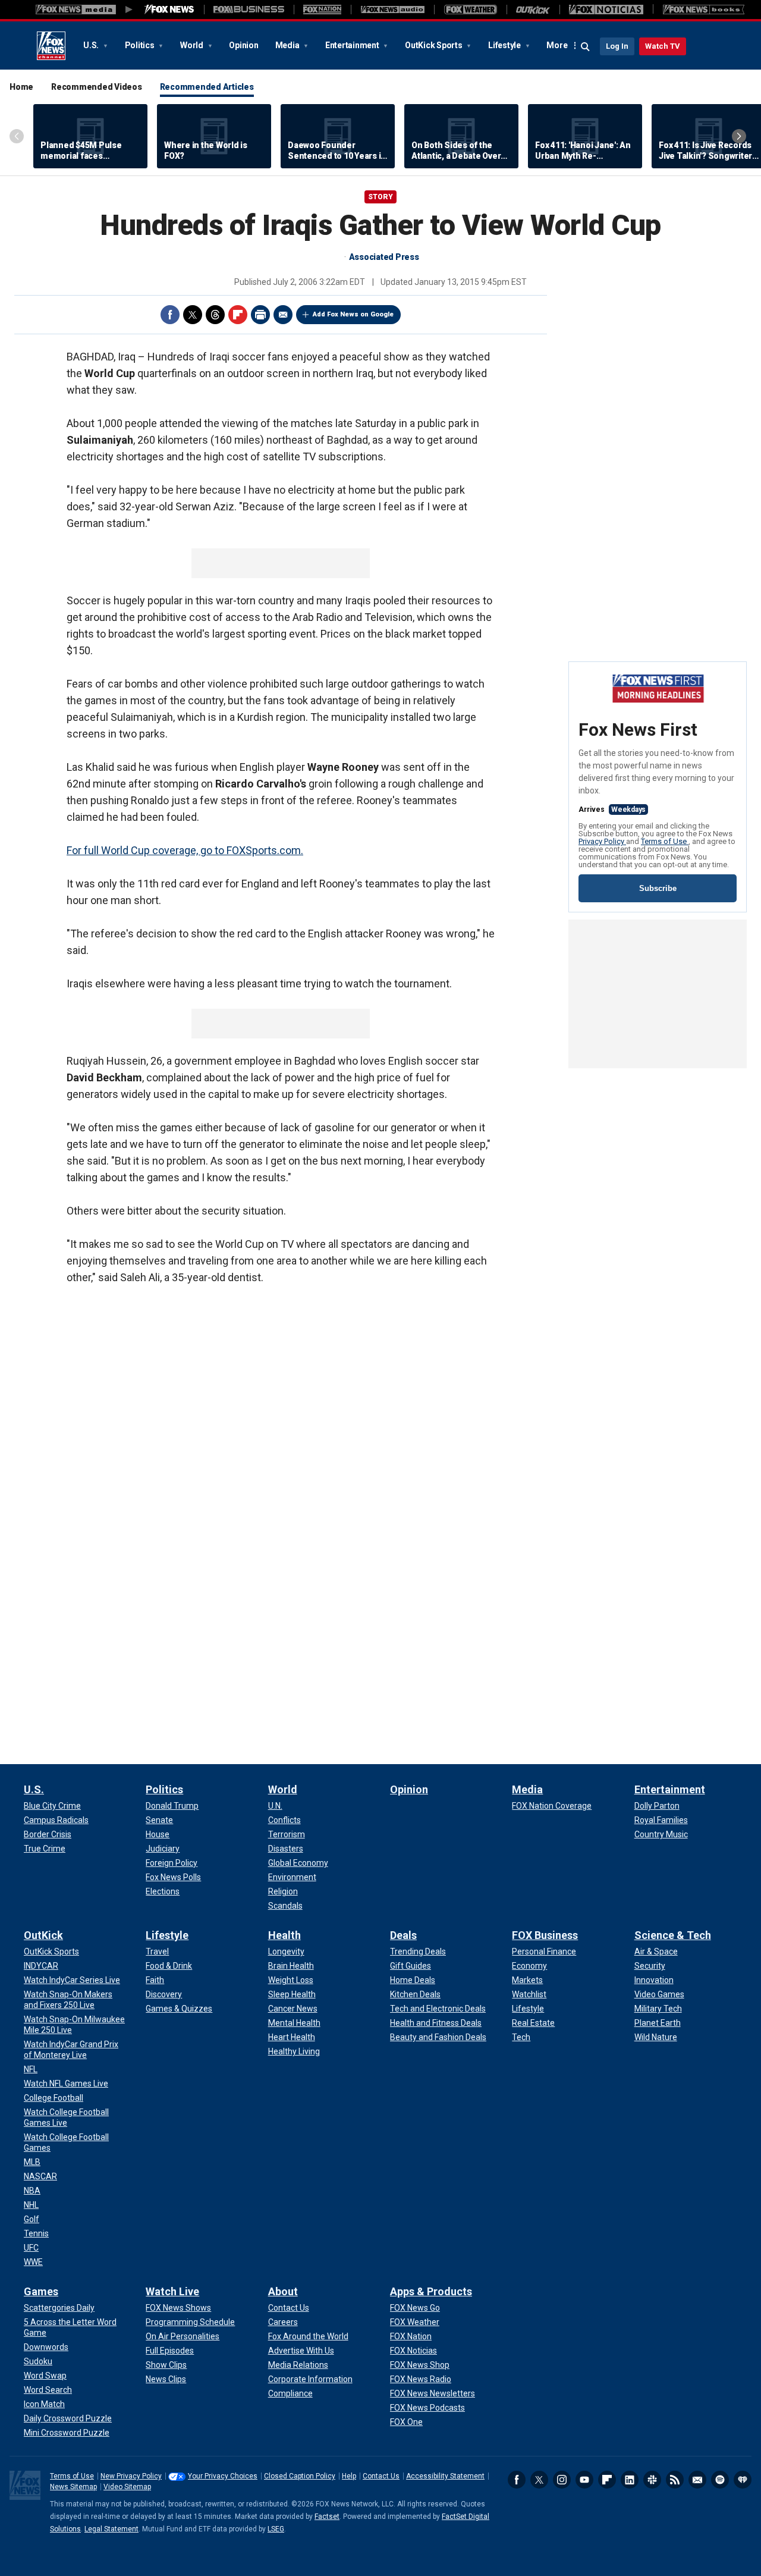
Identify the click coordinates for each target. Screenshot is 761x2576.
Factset (327, 2517)
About (283, 2291)
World (193, 45)
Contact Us (381, 2476)
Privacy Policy (602, 841)
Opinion (243, 45)
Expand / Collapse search (586, 47)
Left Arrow (17, 136)
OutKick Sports (434, 45)
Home (21, 87)
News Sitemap (73, 2487)
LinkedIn (630, 2480)
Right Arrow (739, 136)
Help (349, 2476)
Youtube (584, 2480)
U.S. (92, 45)
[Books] (704, 10)
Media (288, 45)
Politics (141, 45)
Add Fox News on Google (353, 314)
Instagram (562, 2480)
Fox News (51, 46)
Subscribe (658, 888)
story (380, 197)
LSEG (276, 2529)
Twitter (193, 315)
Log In (617, 46)
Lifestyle (505, 45)
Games (41, 2291)
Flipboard (238, 315)
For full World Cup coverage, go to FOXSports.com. (185, 850)
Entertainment (353, 45)
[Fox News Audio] (392, 10)
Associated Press (384, 257)
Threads (215, 315)
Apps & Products (431, 2291)
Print (260, 315)
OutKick (43, 1935)
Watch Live (172, 2291)
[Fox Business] (249, 10)
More (557, 45)
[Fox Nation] (322, 10)
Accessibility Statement (445, 2476)
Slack (652, 2480)
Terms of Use (665, 841)
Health (284, 1935)
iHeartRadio (743, 2480)
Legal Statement (111, 2529)
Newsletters (697, 2480)
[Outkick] (533, 10)
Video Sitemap (127, 2487)
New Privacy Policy (131, 2476)
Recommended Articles (207, 87)
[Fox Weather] (470, 10)
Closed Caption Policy (300, 2476)
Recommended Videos (97, 87)
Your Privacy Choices (223, 2476)
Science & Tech (673, 1935)
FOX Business (545, 1935)
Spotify (720, 2480)
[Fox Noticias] (606, 10)
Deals (403, 1935)
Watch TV (663, 46)
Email (283, 315)
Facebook (170, 315)
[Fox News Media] (169, 10)
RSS (675, 2480)
